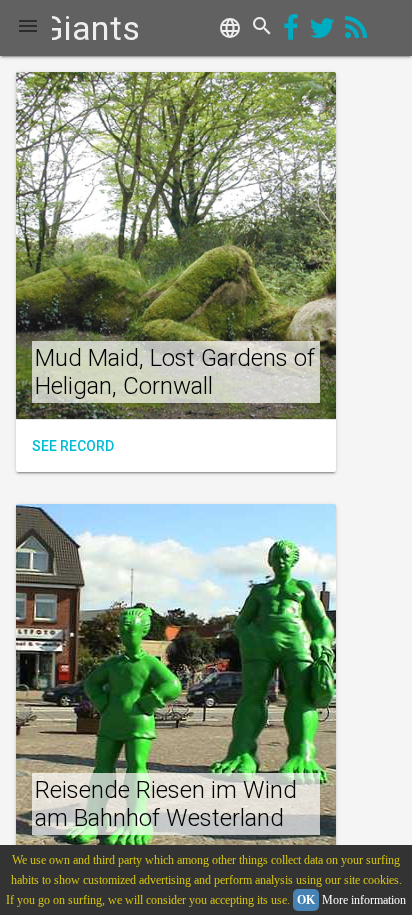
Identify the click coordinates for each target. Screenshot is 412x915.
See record (73, 446)
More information (364, 900)
